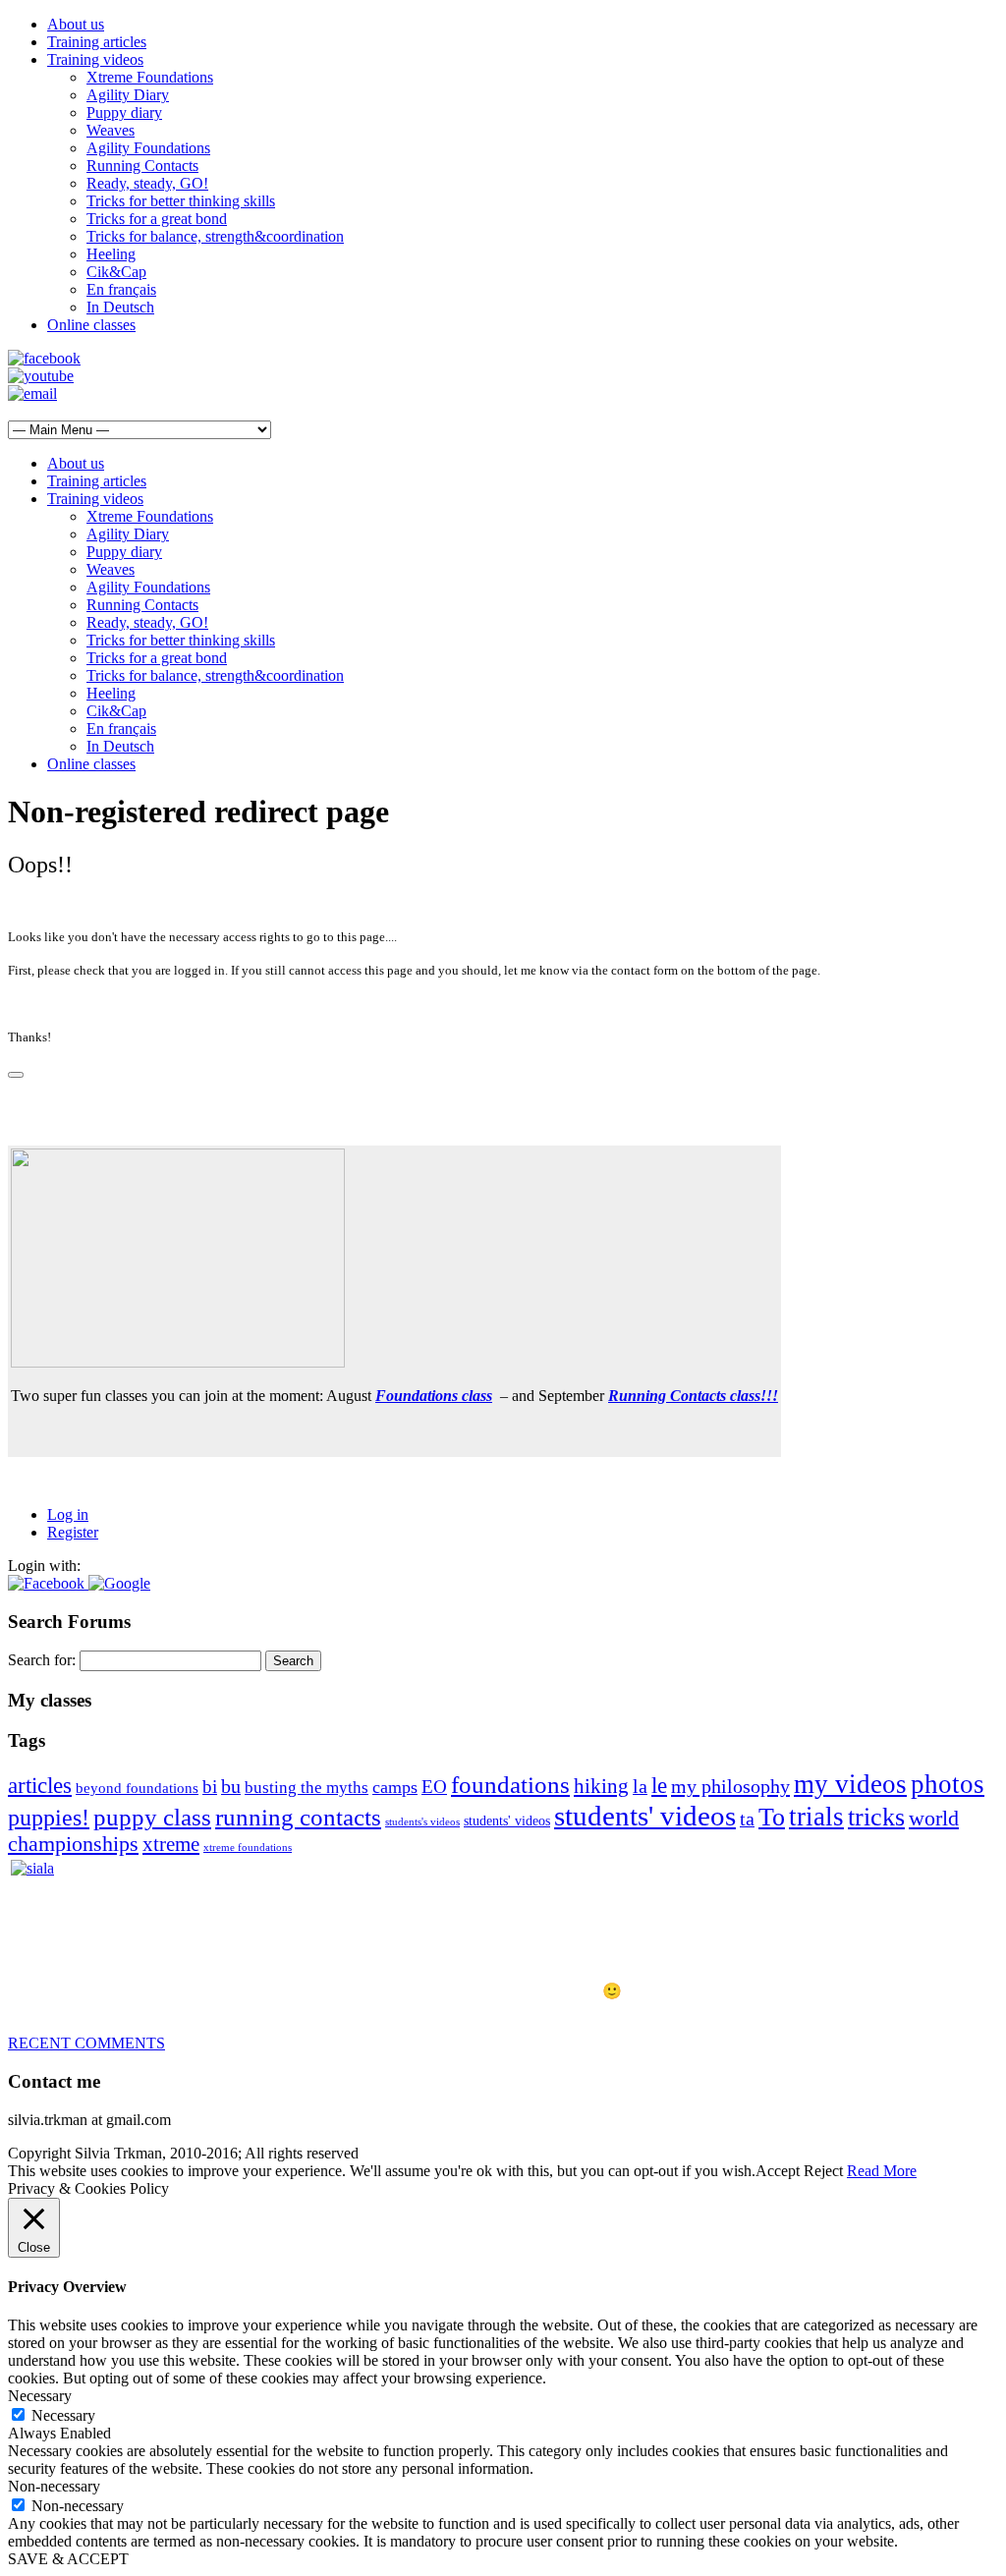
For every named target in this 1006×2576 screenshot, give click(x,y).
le (659, 1785)
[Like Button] (16, 1075)
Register (73, 1532)
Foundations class (434, 1396)
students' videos (507, 1821)
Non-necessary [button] (54, 2486)
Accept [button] (778, 2171)
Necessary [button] (40, 2396)
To (772, 1817)
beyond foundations (137, 1788)
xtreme (171, 1844)
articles (40, 1785)
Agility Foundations (148, 148)
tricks (876, 1817)
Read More (882, 2171)
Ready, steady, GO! (147, 183)
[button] (48, 1583)
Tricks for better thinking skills (181, 201)
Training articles (97, 42)
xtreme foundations (248, 1848)
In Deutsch (120, 307)
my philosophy (730, 1786)
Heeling (111, 254)
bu (231, 1786)
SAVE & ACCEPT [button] (68, 2559)
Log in (68, 1514)
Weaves (111, 130)
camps (395, 1787)
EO (434, 1787)
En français (121, 289)
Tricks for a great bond (157, 219)
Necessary (63, 2415)
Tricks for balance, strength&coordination (215, 236)
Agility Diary (128, 95)
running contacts (298, 1817)
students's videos (422, 1822)
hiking (601, 1786)
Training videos (95, 59)
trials (816, 1817)
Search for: (42, 1660)
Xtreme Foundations (150, 77)
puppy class (152, 1817)
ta (747, 1819)
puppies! (49, 1817)
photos (948, 1784)
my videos (850, 1784)
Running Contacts (142, 166)
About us (76, 24)
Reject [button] (823, 2171)
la (640, 1786)
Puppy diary (124, 112)
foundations (510, 1785)
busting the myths (307, 1788)
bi (210, 1787)
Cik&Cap (116, 272)
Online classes (91, 325)
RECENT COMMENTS (86, 2043)
